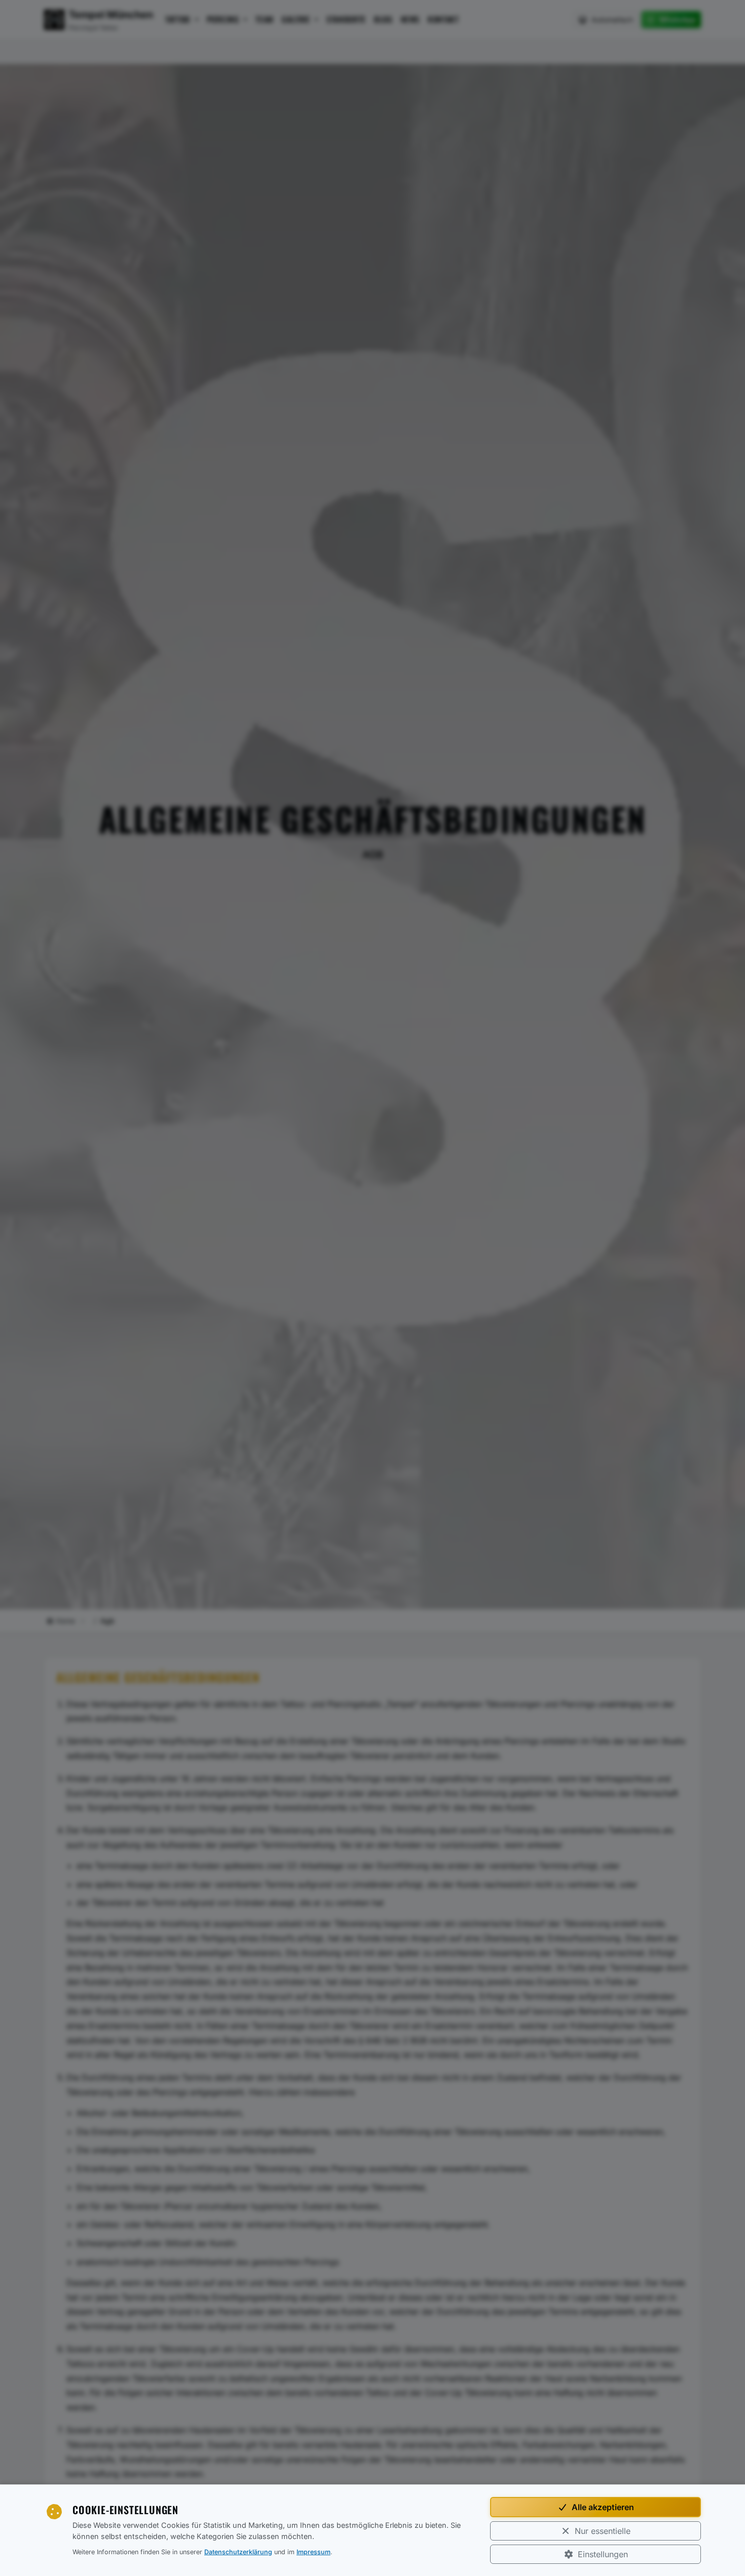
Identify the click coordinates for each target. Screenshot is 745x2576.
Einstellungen (603, 2554)
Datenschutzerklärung (238, 2552)
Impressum (313, 2552)
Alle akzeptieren (603, 2507)
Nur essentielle (603, 2531)
